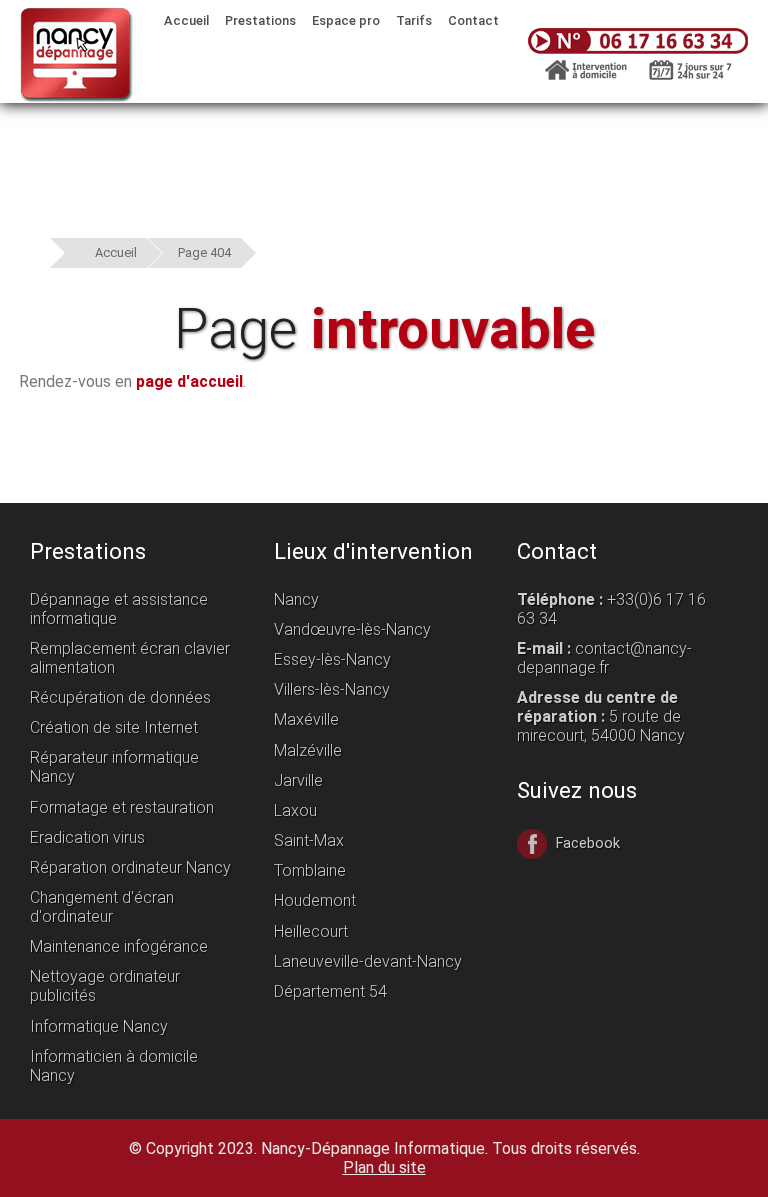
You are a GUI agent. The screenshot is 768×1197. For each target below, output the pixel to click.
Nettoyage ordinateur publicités (105, 986)
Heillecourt (311, 931)
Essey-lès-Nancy (332, 659)
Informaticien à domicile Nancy (114, 1066)
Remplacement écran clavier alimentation (130, 658)
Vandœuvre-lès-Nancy (352, 629)
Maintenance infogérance (119, 946)
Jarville (298, 780)
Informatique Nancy (99, 1026)
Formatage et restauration (122, 807)
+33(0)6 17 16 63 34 (611, 609)
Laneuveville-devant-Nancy (368, 961)
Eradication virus (87, 837)
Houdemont (315, 901)
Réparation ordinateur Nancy (130, 867)
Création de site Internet (114, 727)
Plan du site (384, 1167)
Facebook (586, 843)
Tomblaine (310, 870)
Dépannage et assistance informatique (119, 609)
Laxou (295, 810)
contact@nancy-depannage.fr (604, 658)
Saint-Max (309, 840)
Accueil (116, 252)
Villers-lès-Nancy (332, 689)
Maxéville (306, 720)
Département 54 (330, 991)
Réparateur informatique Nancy (114, 767)
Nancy (296, 599)
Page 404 (204, 252)
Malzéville (308, 750)
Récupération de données (120, 697)
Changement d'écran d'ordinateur (102, 907)
